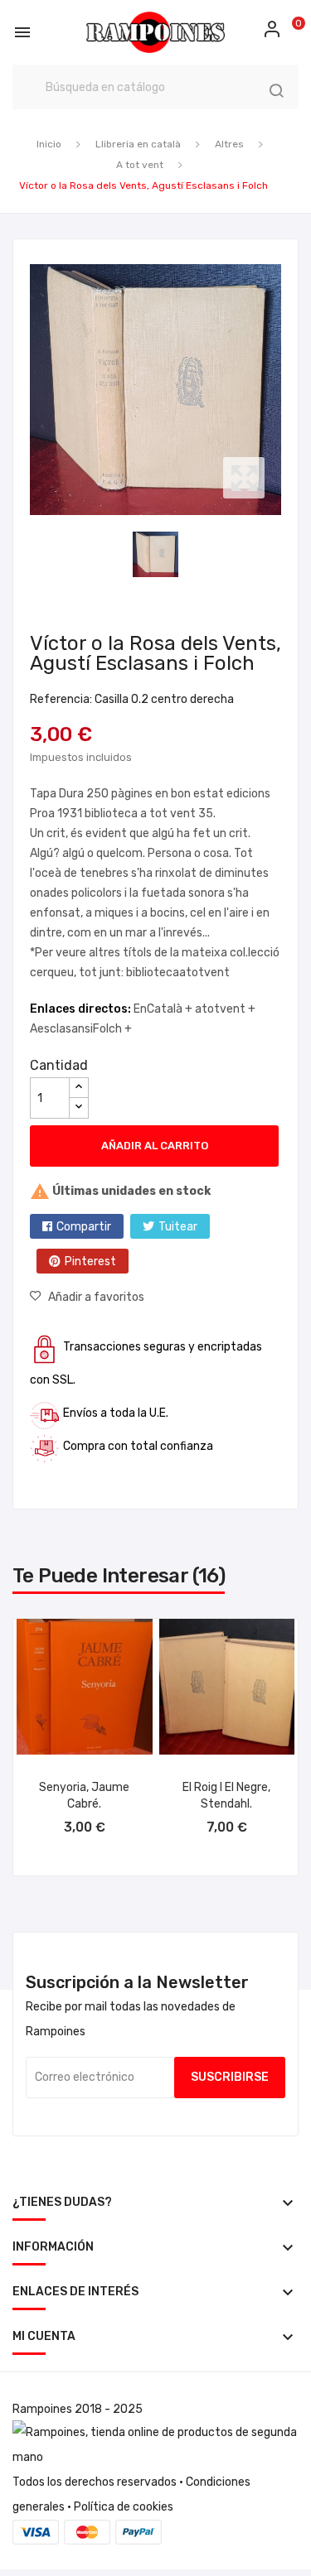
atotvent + (225, 1009)
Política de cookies (124, 2507)
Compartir (84, 1227)
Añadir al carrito (155, 1146)
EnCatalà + (164, 1009)
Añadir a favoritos (96, 1297)
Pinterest (90, 1262)
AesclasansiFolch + (81, 1029)
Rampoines (42, 2409)
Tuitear (178, 1227)
